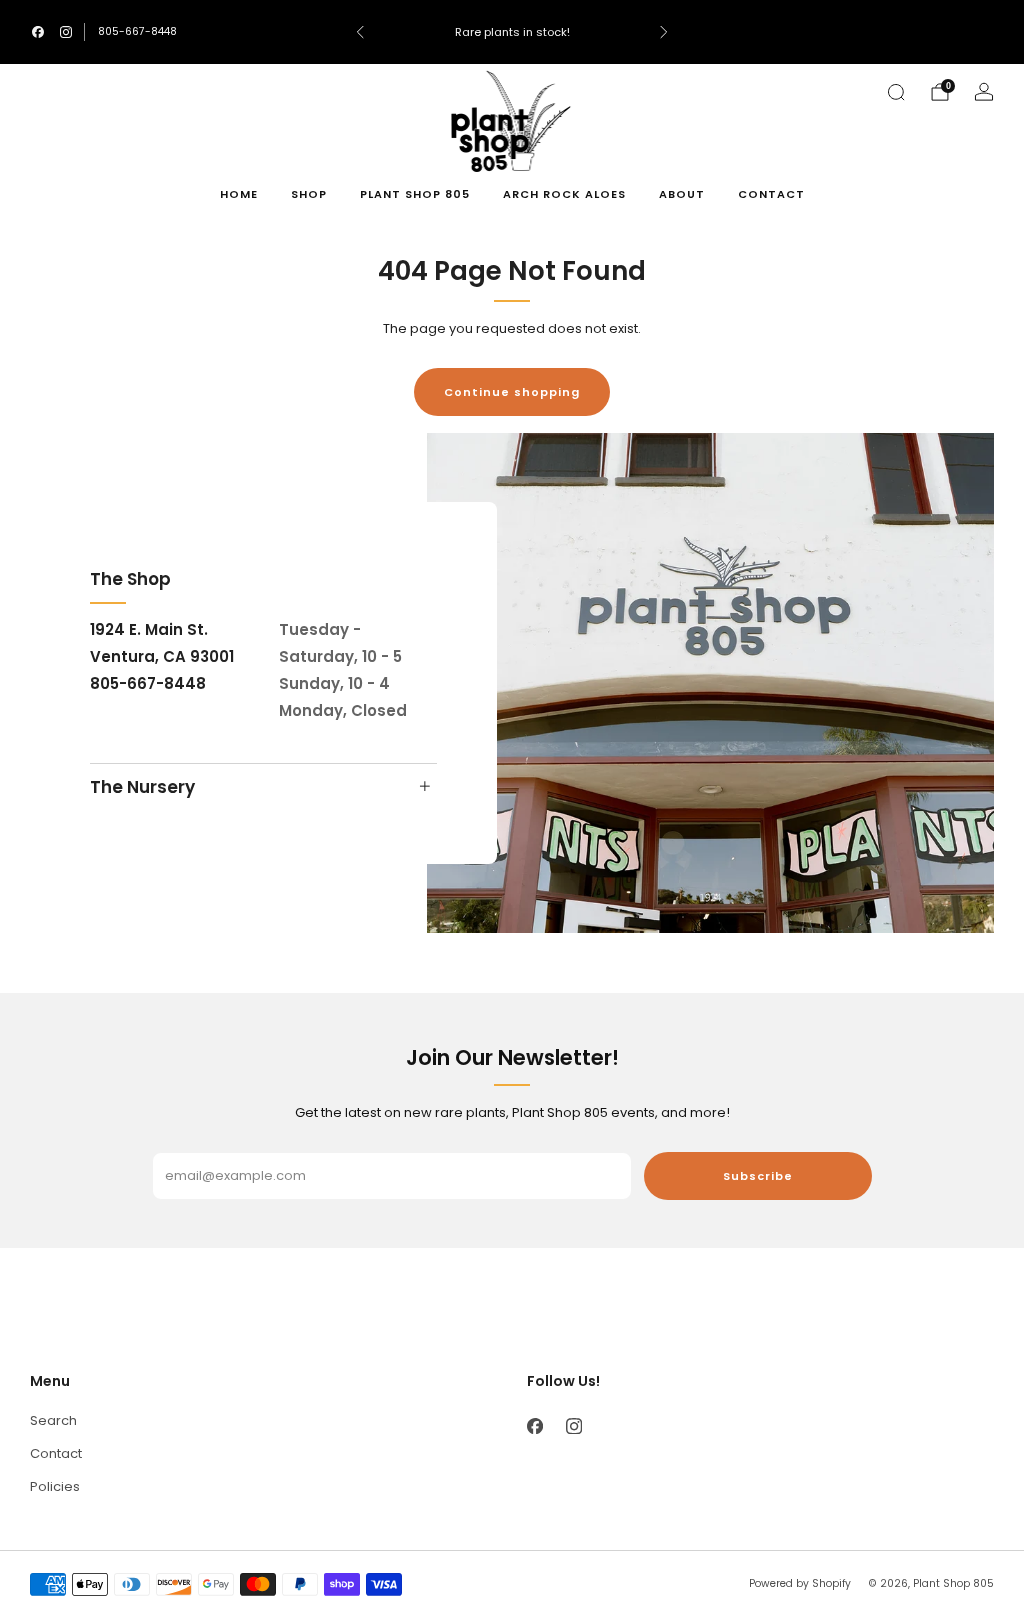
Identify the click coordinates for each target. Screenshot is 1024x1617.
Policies (55, 1486)
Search (53, 1420)
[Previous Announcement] (360, 32)
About (682, 194)
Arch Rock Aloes (564, 194)
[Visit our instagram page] (66, 32)
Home (239, 194)
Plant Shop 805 (415, 194)
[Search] (896, 92)
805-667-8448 (137, 31)
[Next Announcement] (664, 32)
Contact (771, 194)
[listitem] (512, 32)
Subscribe (758, 1176)
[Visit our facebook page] (38, 32)
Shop (309, 194)
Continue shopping (512, 392)
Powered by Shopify (800, 1583)
